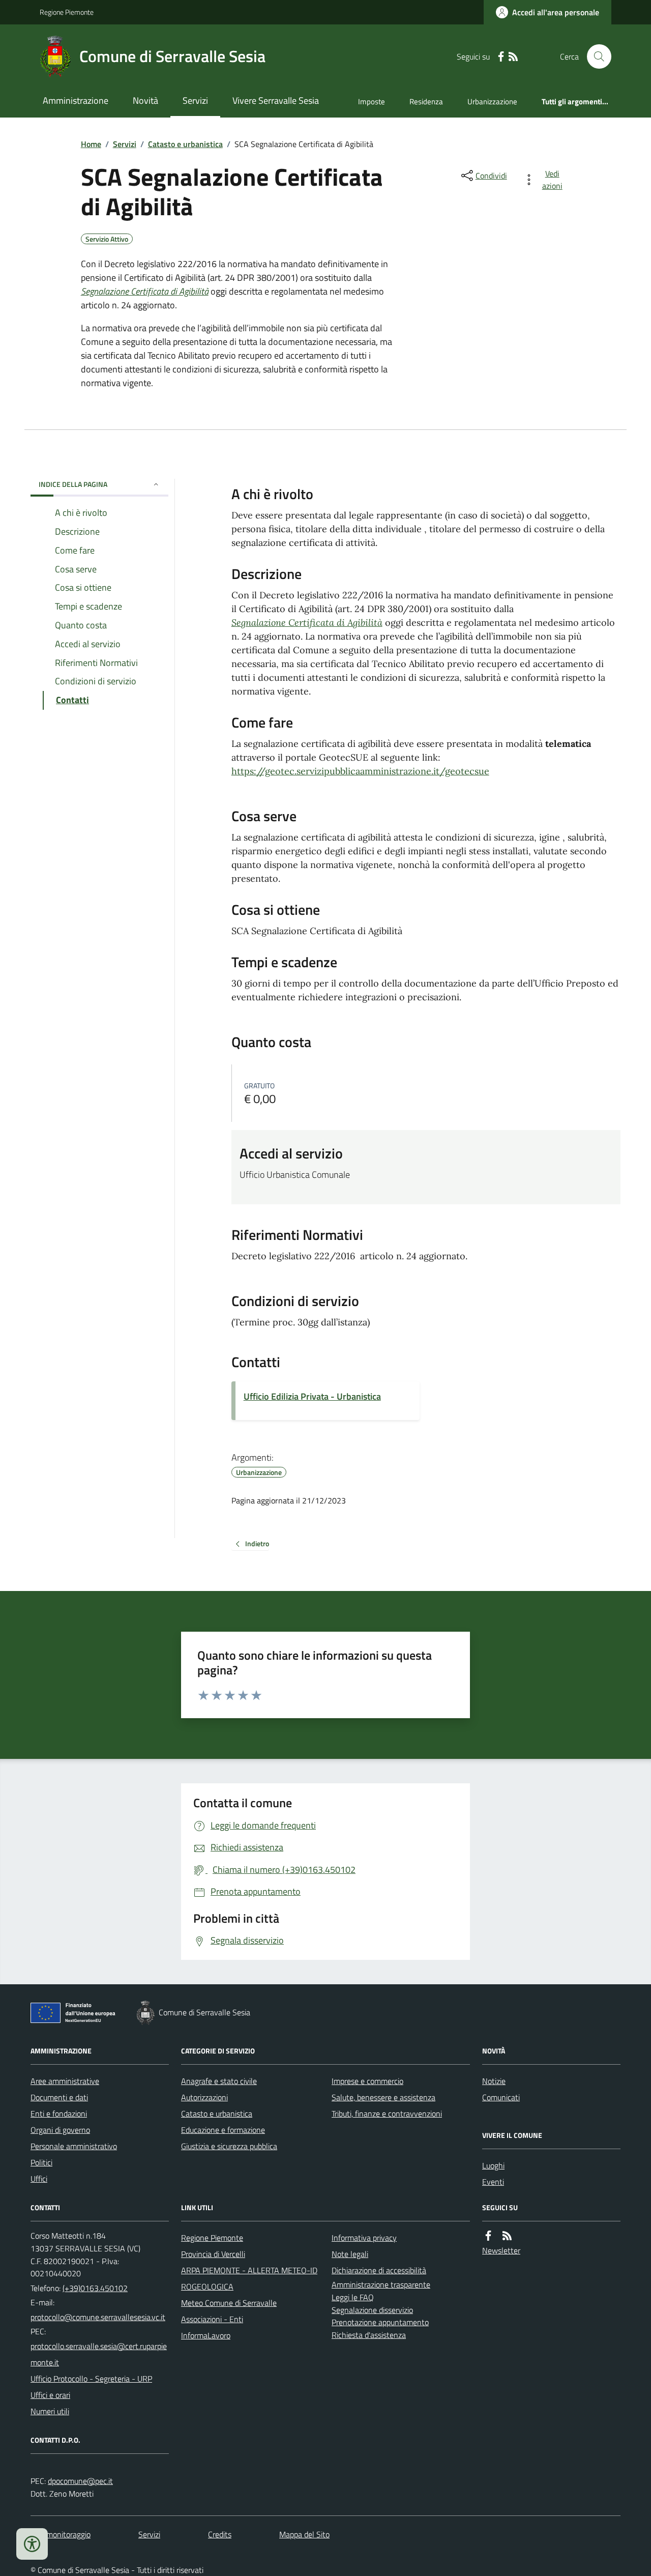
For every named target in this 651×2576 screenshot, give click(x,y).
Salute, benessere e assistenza (383, 2097)
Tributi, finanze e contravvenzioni (387, 2114)
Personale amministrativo (74, 2146)
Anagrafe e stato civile (219, 2081)
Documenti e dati (59, 2097)
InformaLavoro (206, 2335)
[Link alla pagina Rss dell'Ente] (507, 2236)
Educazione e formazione (223, 2130)
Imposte (372, 102)
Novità (145, 100)
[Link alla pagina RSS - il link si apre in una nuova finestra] (513, 57)
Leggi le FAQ (353, 2297)
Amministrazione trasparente (381, 2284)
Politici (41, 2162)
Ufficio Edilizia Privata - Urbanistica (312, 1396)
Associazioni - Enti (212, 2319)
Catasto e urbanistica (185, 144)
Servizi (195, 100)
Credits (220, 2534)
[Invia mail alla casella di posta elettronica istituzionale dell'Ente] (98, 2317)
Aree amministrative (65, 2081)
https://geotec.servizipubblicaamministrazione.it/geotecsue (360, 771)
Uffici (39, 2179)
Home (91, 144)
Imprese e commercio (367, 2081)
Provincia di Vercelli (213, 2254)
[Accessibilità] (32, 2544)
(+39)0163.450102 (95, 2288)
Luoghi (493, 2165)
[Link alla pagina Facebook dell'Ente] (488, 2236)
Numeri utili (50, 2411)
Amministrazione (76, 100)
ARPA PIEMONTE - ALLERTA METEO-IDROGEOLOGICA (249, 2278)
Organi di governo (60, 2130)
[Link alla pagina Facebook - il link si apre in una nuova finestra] (501, 57)
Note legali (350, 2254)
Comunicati (501, 2097)
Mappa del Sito (304, 2534)
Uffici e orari (50, 2395)
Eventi (493, 2182)
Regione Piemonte (67, 12)
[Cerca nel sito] (595, 56)
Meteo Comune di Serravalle (229, 2303)
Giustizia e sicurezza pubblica (229, 2146)
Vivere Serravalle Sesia (276, 100)
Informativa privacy (364, 2238)
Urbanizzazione (492, 102)
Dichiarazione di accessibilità (379, 2270)
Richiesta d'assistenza (369, 2335)
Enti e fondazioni (59, 2114)
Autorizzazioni (204, 2097)
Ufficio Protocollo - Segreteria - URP (91, 2379)
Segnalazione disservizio (372, 2310)
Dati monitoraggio (61, 2534)
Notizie (494, 2081)
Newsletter (501, 2250)
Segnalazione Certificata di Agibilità (145, 291)
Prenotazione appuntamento (380, 2322)
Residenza (426, 102)
